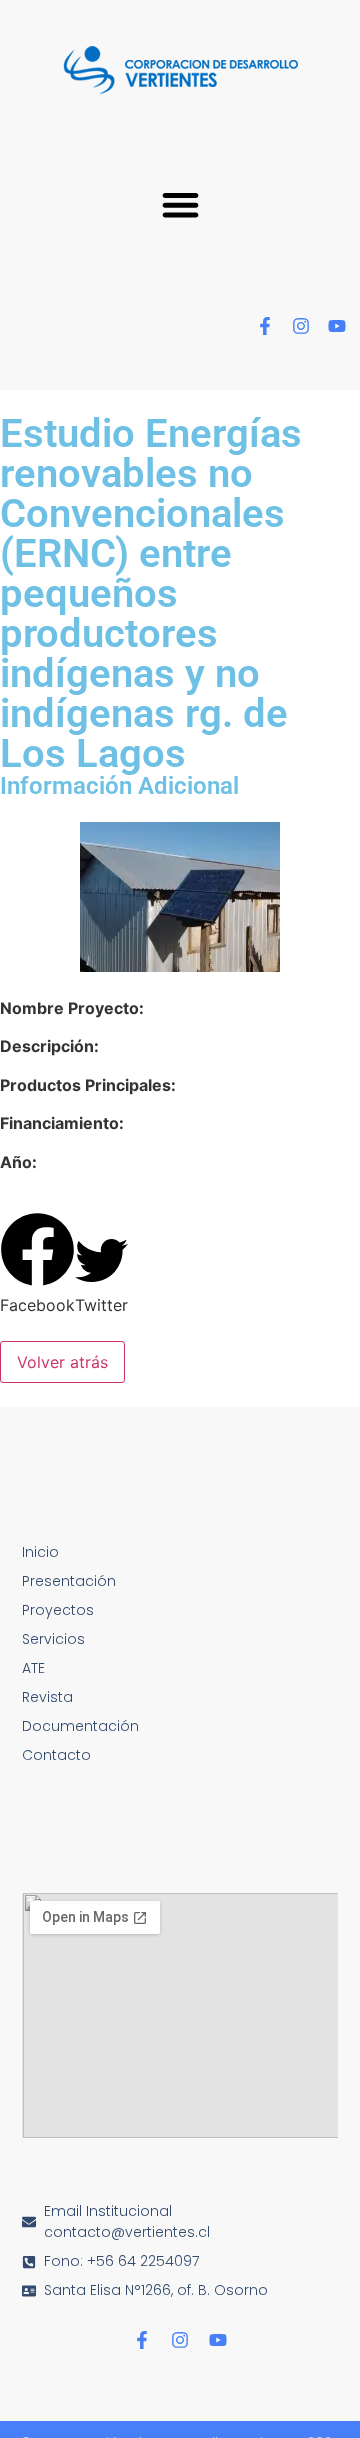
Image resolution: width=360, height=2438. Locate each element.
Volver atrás (62, 1362)
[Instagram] (301, 326)
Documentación (80, 1726)
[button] (180, 204)
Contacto (56, 1755)
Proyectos (58, 1610)
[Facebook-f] (265, 326)
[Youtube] (337, 326)
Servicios (53, 1639)
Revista (47, 1697)
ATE (33, 1668)
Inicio (40, 1552)
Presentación (69, 1581)
